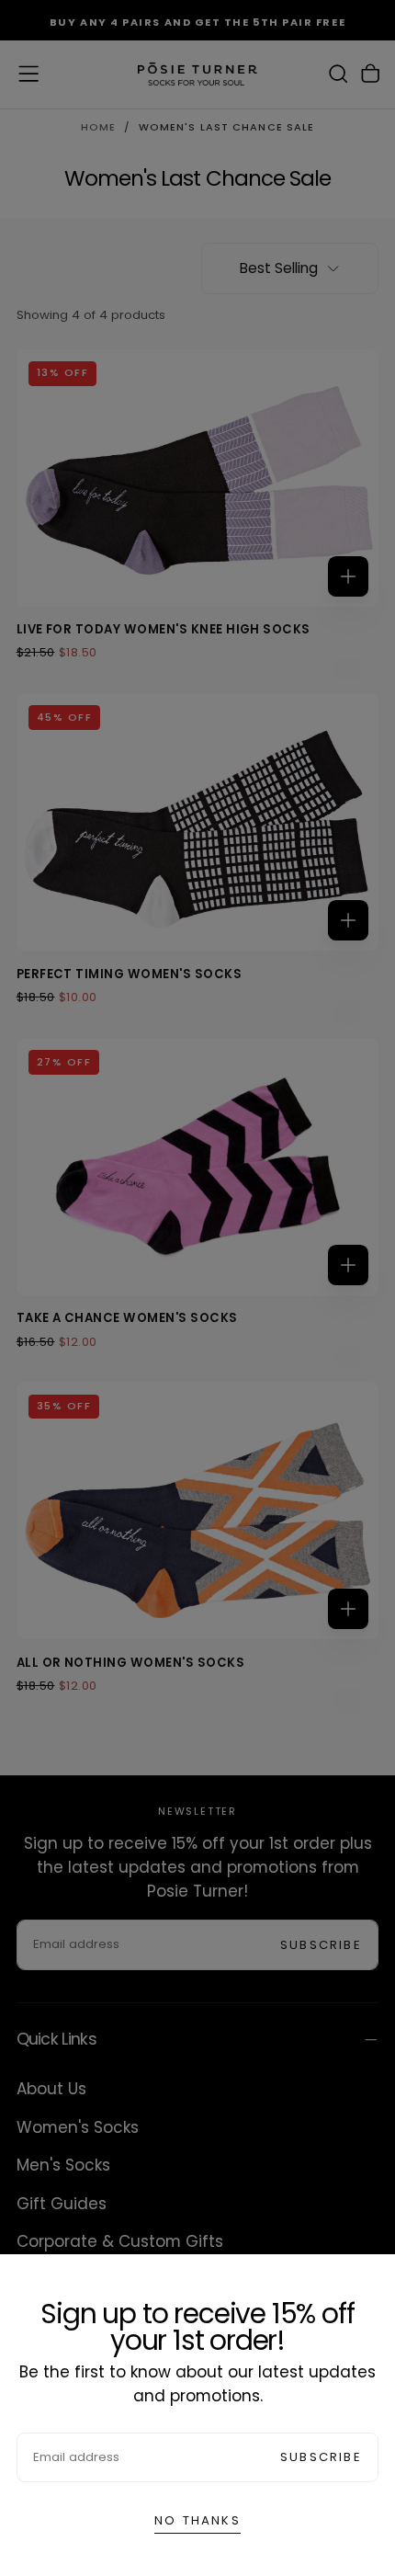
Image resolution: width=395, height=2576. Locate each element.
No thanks (197, 2520)
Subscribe (321, 2457)
